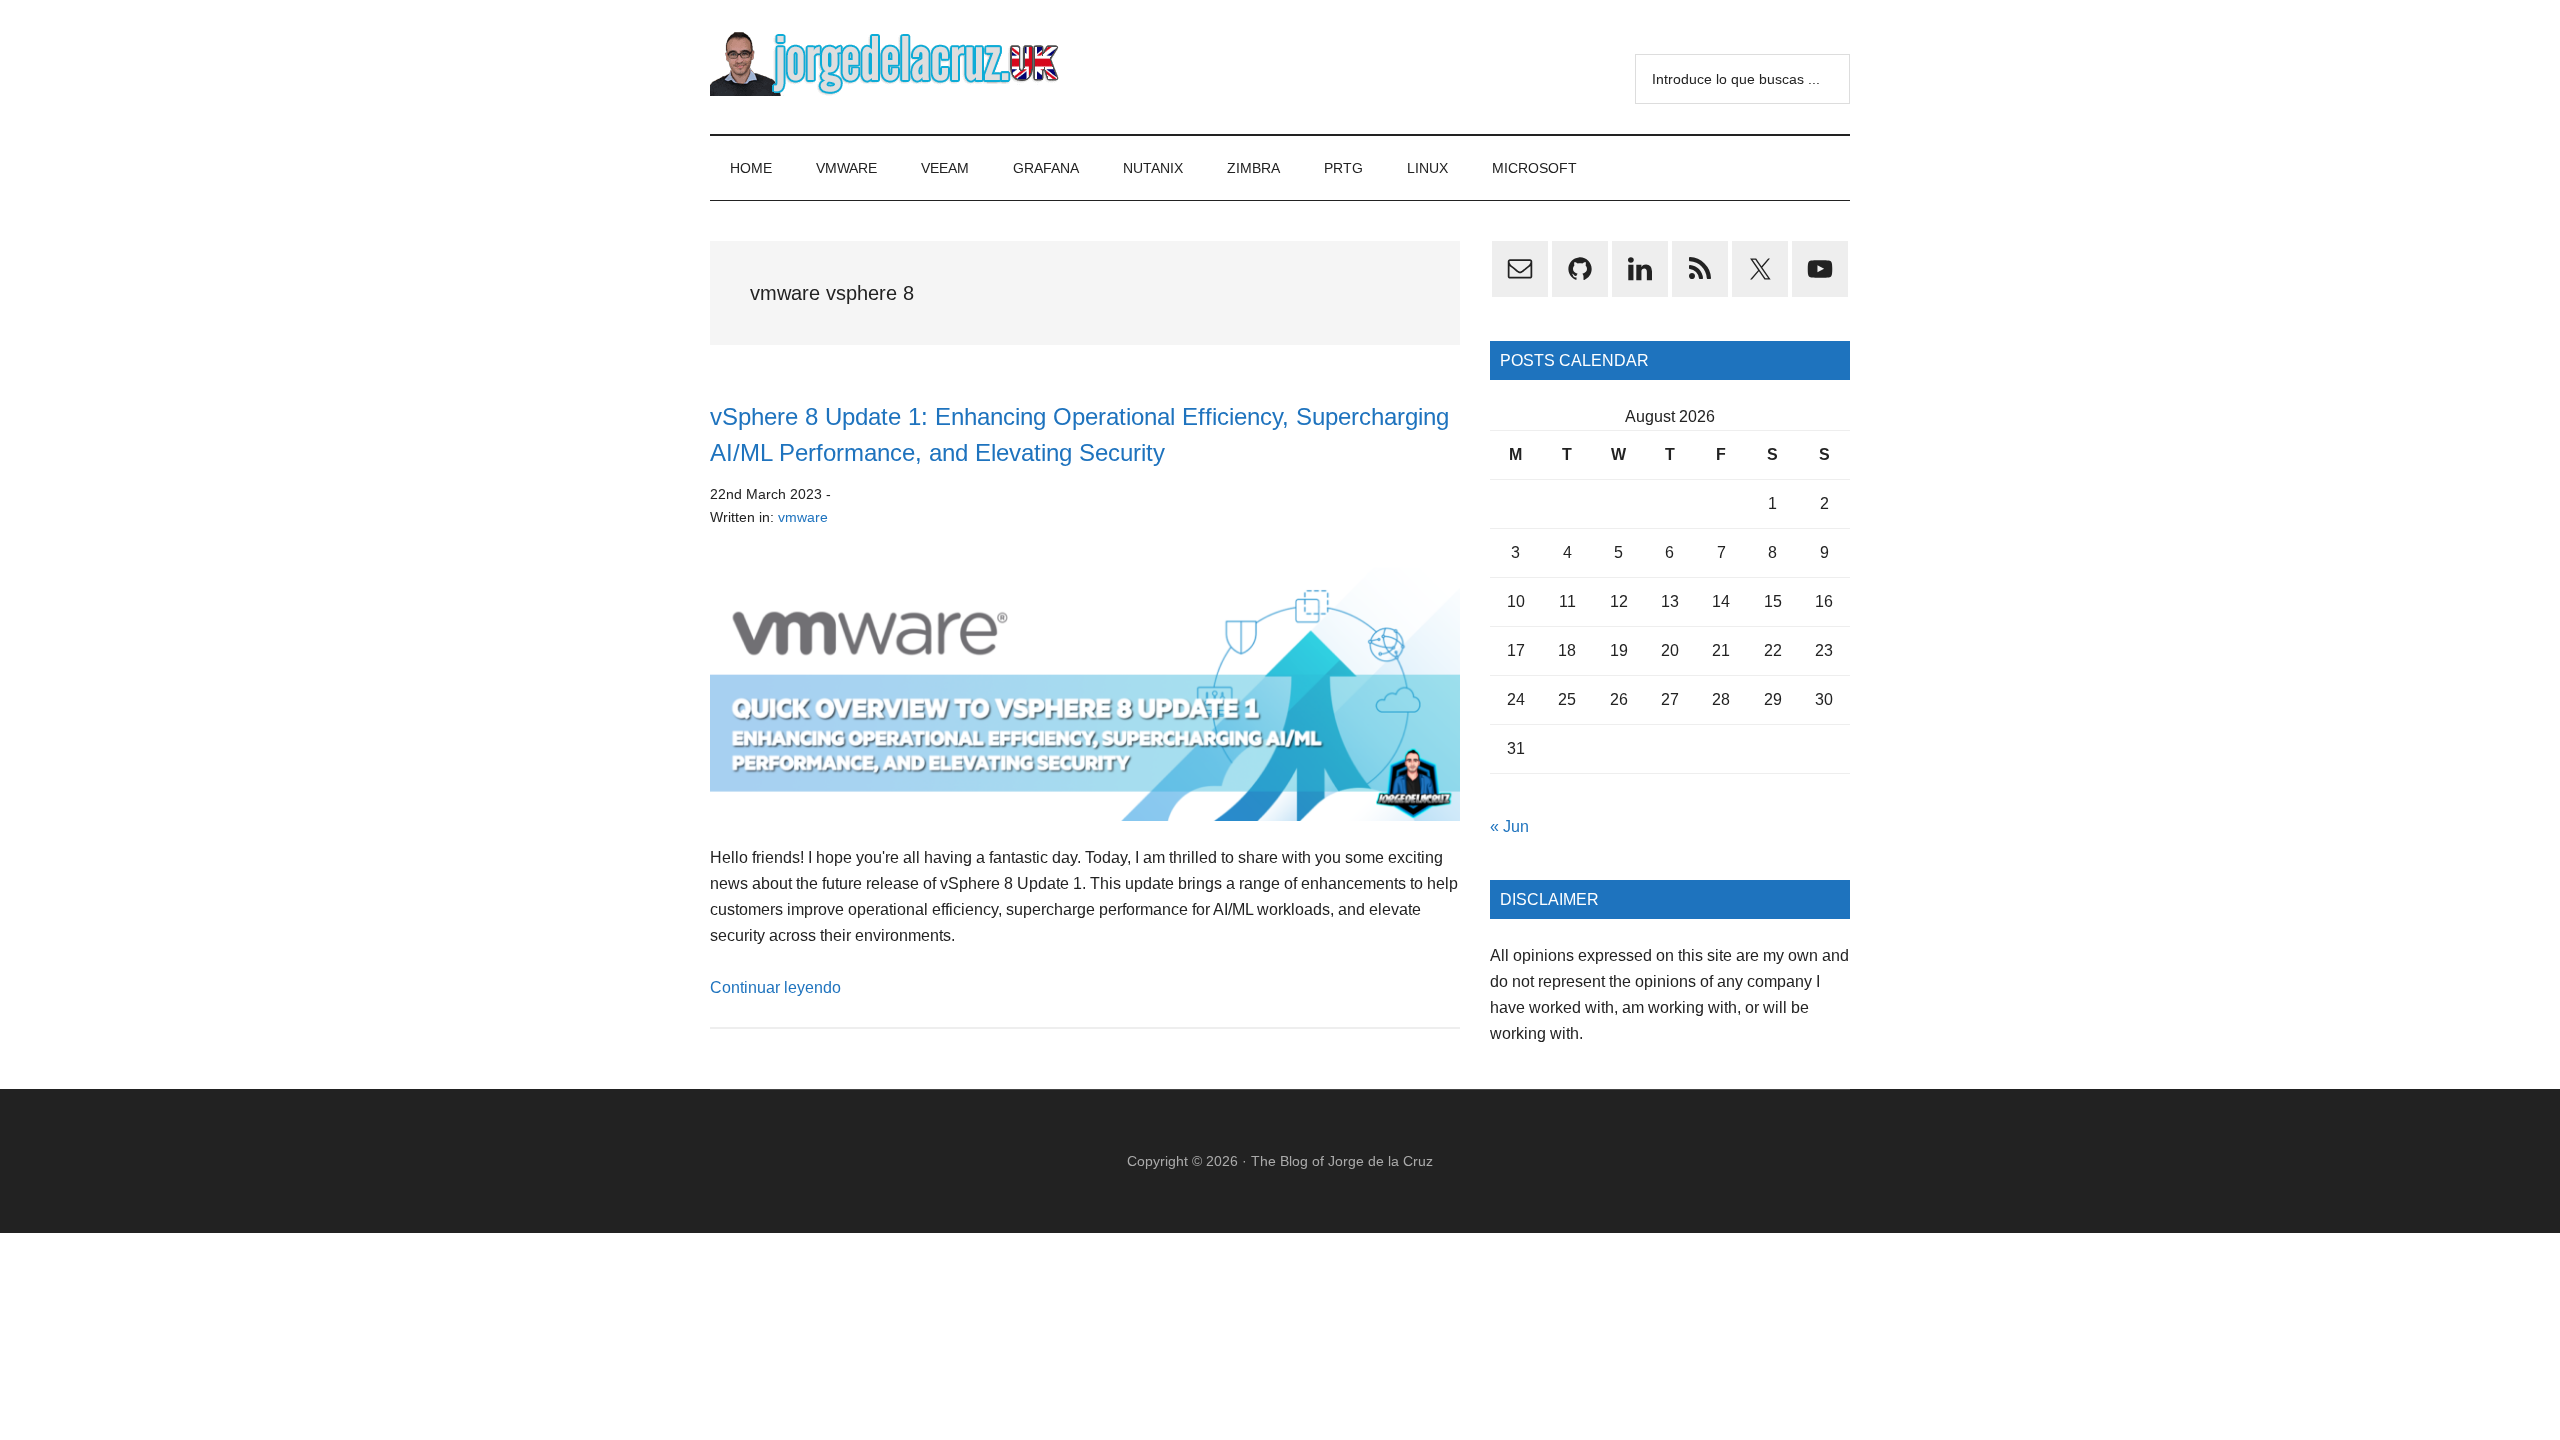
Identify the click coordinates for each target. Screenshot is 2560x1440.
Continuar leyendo (775, 987)
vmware (803, 517)
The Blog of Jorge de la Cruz (1342, 1161)
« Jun (1509, 826)
